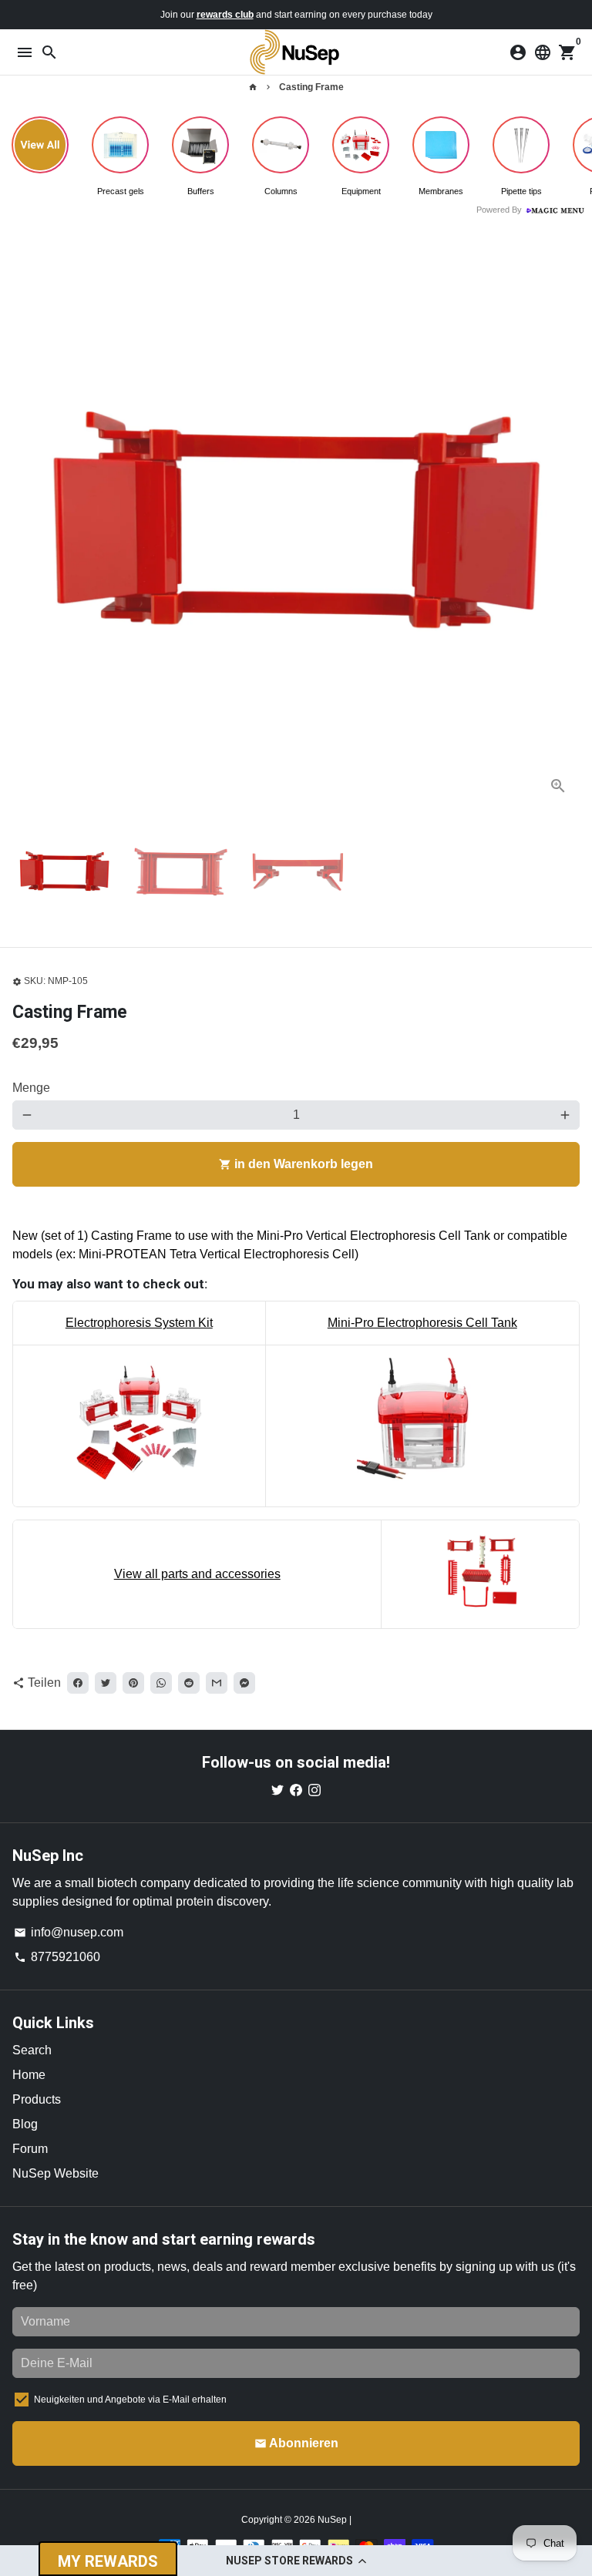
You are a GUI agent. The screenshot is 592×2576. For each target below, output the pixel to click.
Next (565, 524)
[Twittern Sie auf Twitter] (106, 1683)
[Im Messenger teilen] (244, 1683)
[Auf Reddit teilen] (189, 1683)
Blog (25, 2124)
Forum (30, 2149)
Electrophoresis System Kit (139, 1323)
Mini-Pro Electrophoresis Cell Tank (422, 1323)
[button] (296, 2561)
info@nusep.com (69, 1932)
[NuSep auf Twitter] (277, 1790)
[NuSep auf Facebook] (296, 1790)
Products (37, 2099)
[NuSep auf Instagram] (314, 1790)
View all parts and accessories (197, 1574)
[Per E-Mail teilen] (217, 1683)
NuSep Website (55, 2173)
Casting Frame (311, 87)
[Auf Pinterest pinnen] (133, 1683)
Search (32, 2050)
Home (29, 2075)
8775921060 (57, 1957)
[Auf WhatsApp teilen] (161, 1683)
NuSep (333, 2520)
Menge (31, 1088)
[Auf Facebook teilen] (78, 1683)
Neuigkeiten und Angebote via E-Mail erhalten (130, 2400)
